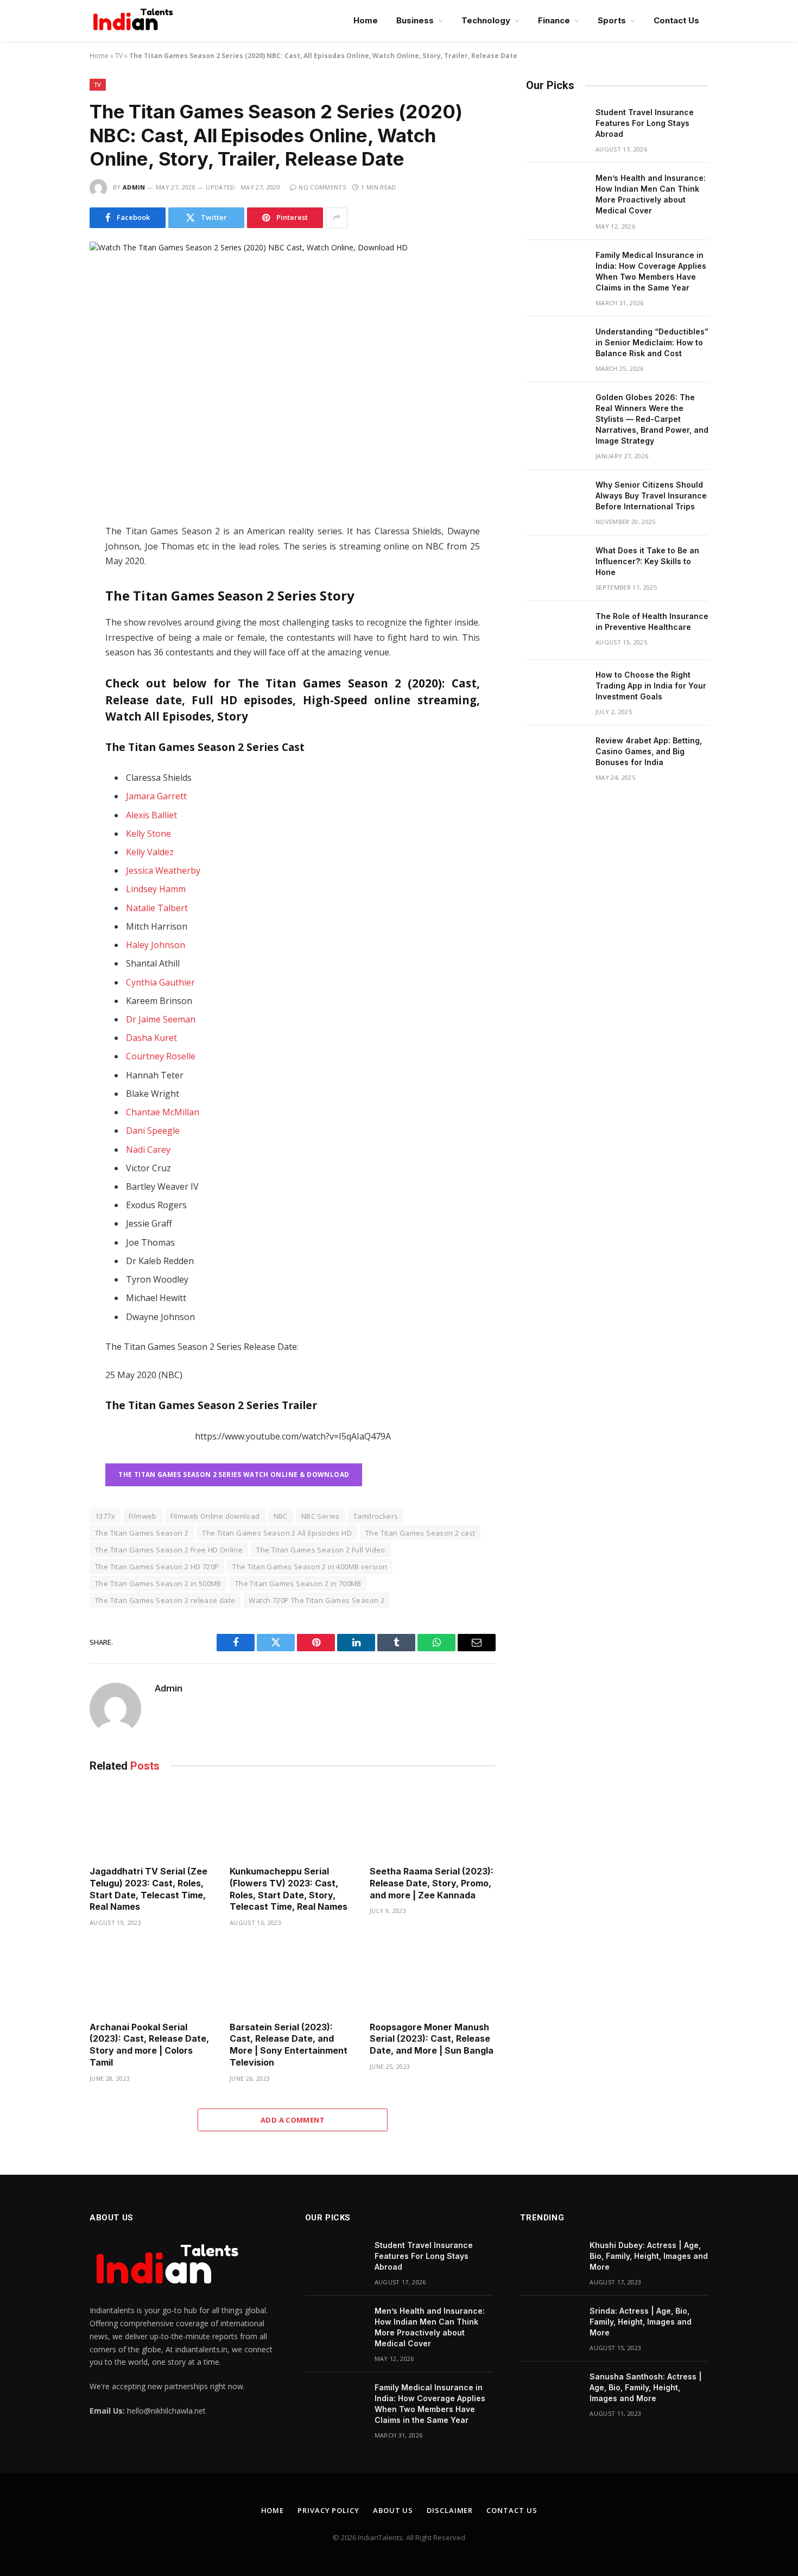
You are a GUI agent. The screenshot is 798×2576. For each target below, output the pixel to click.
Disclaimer (450, 2510)
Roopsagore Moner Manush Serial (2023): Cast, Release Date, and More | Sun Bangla (432, 2039)
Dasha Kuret (151, 1038)
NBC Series (321, 1516)
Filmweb (143, 1516)
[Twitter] (51, 582)
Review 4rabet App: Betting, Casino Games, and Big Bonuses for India (649, 751)
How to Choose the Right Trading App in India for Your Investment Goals (651, 686)
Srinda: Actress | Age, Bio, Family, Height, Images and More (641, 2322)
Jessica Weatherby (163, 870)
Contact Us (676, 20)
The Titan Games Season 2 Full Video (321, 1550)
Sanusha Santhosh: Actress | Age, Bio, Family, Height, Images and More (646, 2387)
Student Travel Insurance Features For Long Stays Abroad (645, 123)
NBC (281, 1516)
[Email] (51, 673)
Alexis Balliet (151, 815)
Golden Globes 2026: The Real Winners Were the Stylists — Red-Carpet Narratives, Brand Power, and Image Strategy (652, 419)
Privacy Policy (328, 2510)
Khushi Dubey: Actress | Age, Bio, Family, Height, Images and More (649, 2256)
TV (119, 56)
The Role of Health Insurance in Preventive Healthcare (652, 621)
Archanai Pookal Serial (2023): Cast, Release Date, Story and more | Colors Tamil (149, 2045)
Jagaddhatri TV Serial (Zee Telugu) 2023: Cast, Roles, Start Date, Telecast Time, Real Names (148, 1889)
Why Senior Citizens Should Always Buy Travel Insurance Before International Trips (651, 495)
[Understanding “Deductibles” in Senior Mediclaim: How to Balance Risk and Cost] (556, 346)
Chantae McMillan (163, 1112)
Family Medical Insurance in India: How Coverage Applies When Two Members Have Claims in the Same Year (651, 271)
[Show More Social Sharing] (337, 218)
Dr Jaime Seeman (161, 1019)
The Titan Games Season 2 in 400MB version (310, 1567)
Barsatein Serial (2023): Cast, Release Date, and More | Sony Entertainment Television (289, 2045)
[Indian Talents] (135, 21)
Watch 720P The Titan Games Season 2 (316, 1600)
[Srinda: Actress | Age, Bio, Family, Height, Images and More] (550, 2325)
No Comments (322, 187)
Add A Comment (293, 2120)
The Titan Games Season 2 (142, 1533)
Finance (554, 20)
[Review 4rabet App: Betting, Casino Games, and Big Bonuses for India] (556, 755)
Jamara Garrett (156, 796)
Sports (612, 20)
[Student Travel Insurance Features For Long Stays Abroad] (556, 127)
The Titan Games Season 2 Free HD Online (169, 1550)
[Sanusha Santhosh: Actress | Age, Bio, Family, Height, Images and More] (550, 2391)
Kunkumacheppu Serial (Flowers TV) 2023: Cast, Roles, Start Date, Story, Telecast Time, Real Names (289, 1889)
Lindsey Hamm (156, 889)
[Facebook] (51, 559)
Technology (486, 20)
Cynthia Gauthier (160, 982)
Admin (134, 187)
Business (415, 20)
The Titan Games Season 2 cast (420, 1533)
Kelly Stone (148, 834)
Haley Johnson (156, 945)
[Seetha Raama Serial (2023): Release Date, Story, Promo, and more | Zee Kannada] (433, 1822)
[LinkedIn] (51, 604)
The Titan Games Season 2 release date (165, 1600)
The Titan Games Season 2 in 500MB (158, 1583)
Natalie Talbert (157, 908)
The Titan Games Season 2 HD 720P (157, 1567)
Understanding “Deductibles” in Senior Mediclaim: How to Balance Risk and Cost (652, 342)
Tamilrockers (376, 1516)
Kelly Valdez (150, 852)
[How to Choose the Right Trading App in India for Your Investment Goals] (556, 689)
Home (366, 20)
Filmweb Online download (215, 1516)
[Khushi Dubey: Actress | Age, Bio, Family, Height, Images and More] (550, 2259)
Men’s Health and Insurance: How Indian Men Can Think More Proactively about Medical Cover (651, 194)
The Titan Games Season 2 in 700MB (298, 1583)
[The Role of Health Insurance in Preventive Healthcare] (556, 630)
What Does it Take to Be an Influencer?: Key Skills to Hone (647, 561)
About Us (393, 2510)
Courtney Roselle (161, 1056)
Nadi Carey (148, 1150)
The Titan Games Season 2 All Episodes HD (277, 1533)
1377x (105, 1516)
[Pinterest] (51, 650)
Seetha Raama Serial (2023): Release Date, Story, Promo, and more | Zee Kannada (432, 1883)
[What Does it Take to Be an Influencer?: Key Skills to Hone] (556, 565)
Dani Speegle (153, 1131)
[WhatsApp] (51, 627)
